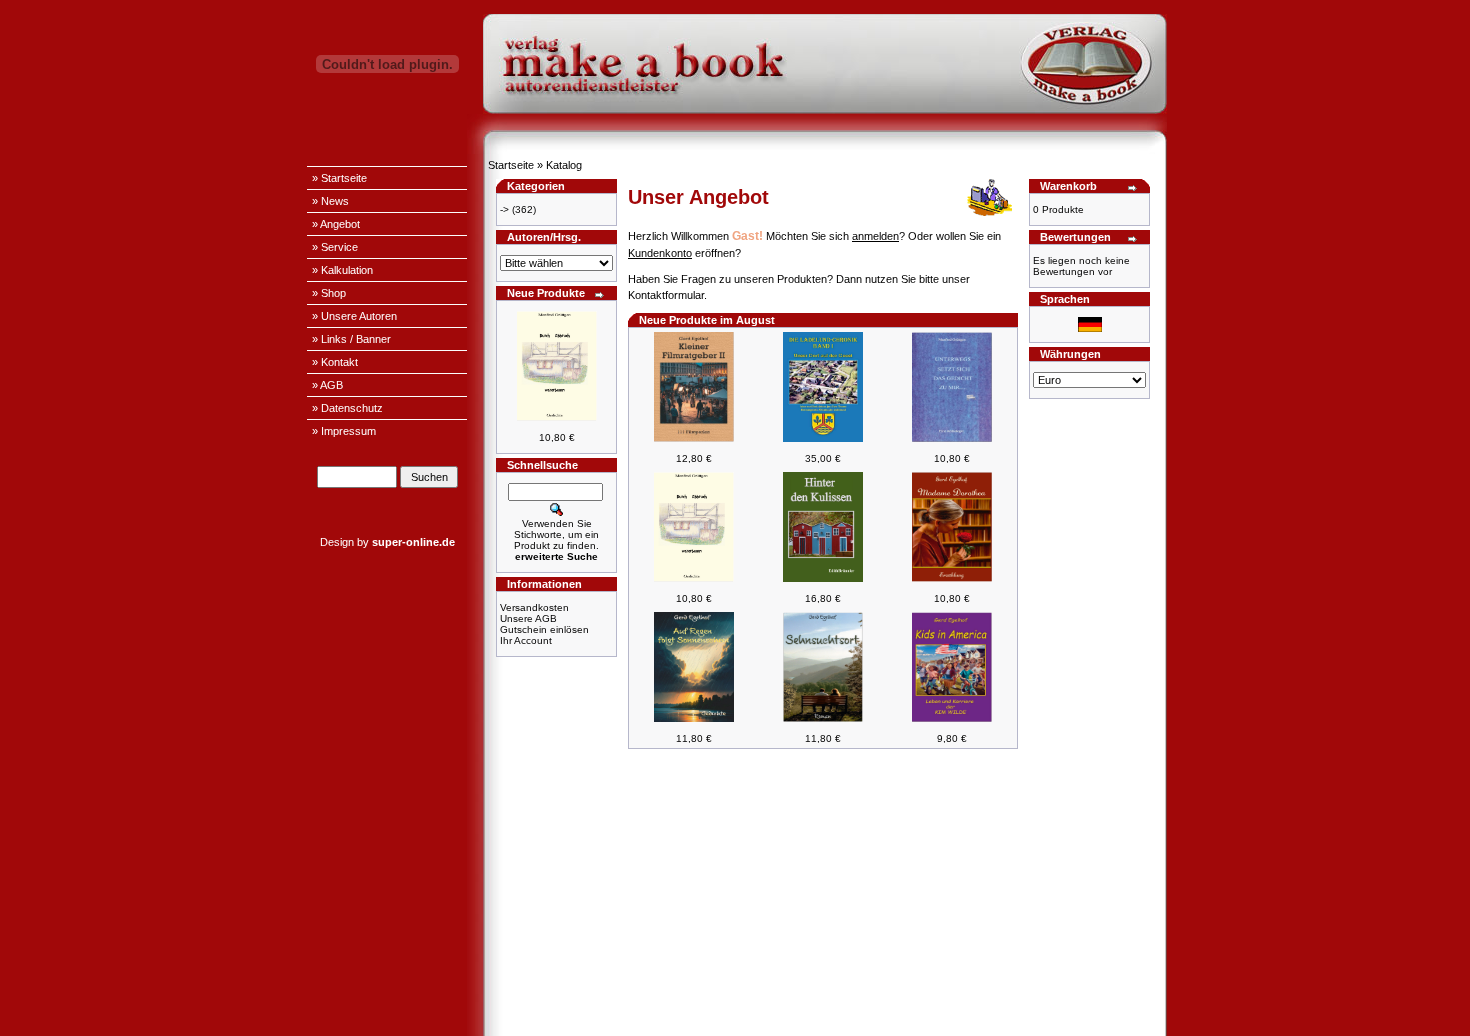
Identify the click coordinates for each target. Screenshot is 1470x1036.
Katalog (564, 165)
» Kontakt (335, 362)
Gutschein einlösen (544, 629)
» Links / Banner (351, 339)
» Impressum (344, 431)
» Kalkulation (342, 270)
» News (330, 201)
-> (504, 209)
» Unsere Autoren (354, 316)
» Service (335, 247)
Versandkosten (534, 607)
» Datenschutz (347, 408)
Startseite (511, 165)
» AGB (327, 385)
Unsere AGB (528, 618)
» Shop (329, 293)
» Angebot (336, 224)
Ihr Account (526, 640)
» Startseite (339, 178)
